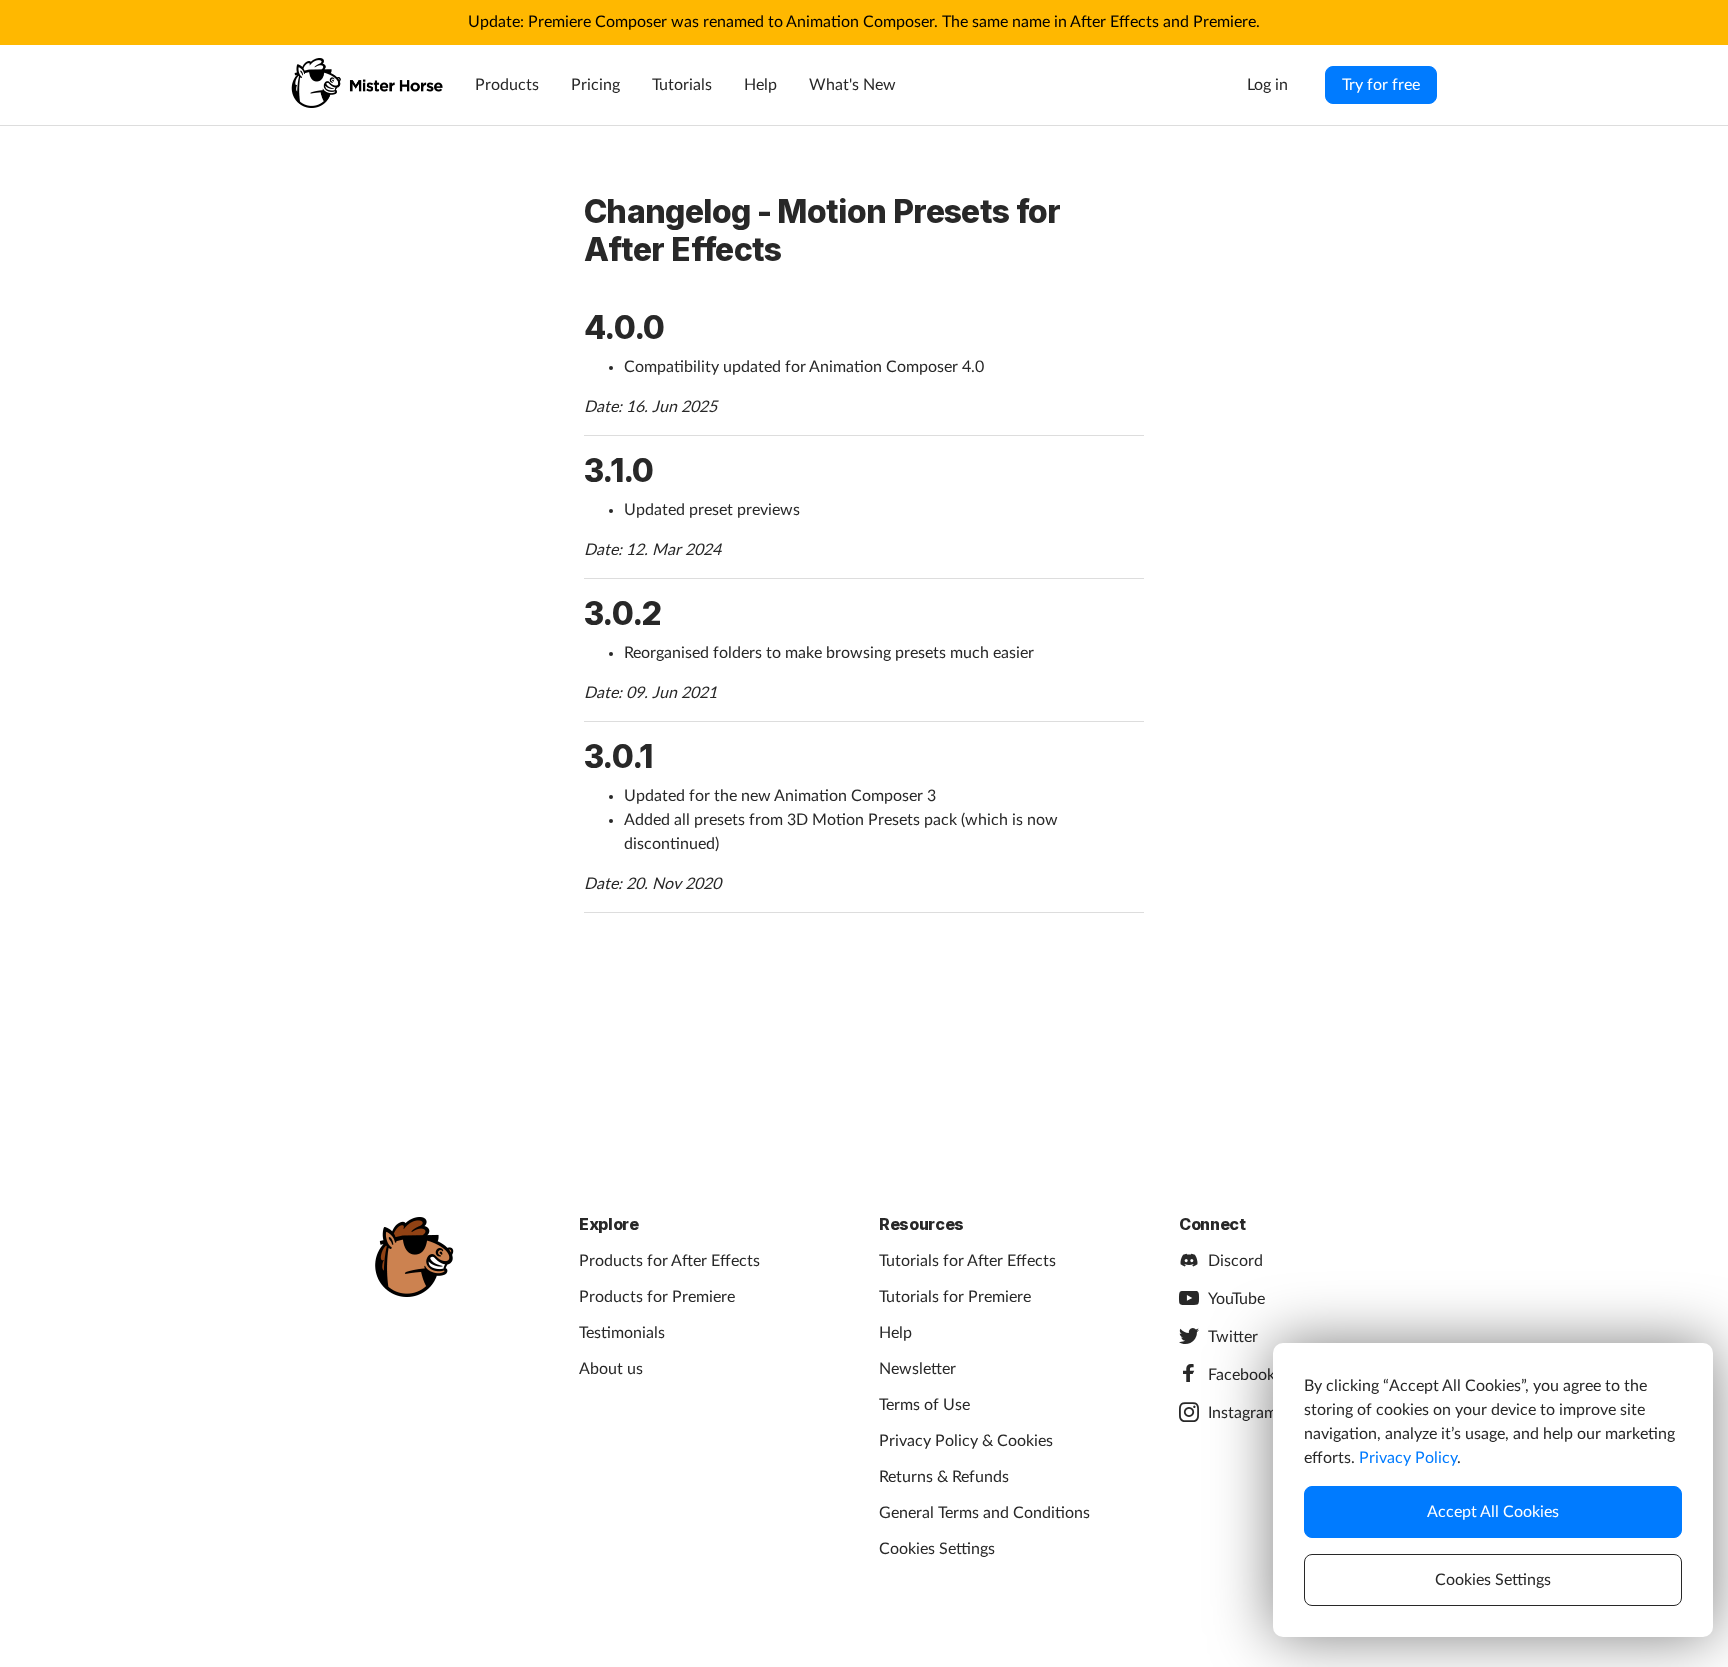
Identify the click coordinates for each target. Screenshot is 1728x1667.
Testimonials (622, 1333)
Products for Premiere (657, 1297)
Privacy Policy (1408, 1458)
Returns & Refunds (944, 1477)
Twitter (1233, 1337)
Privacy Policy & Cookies (966, 1441)
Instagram (1242, 1413)
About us (611, 1369)
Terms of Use (924, 1405)
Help (760, 85)
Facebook (1241, 1375)
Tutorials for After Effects (967, 1261)
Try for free (1381, 85)
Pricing (595, 85)
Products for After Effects (669, 1261)
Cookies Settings (937, 1549)
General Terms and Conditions (984, 1513)
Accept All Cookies (1493, 1512)
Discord (1235, 1261)
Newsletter (917, 1369)
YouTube (1236, 1299)
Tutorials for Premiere (955, 1297)
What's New (852, 85)
